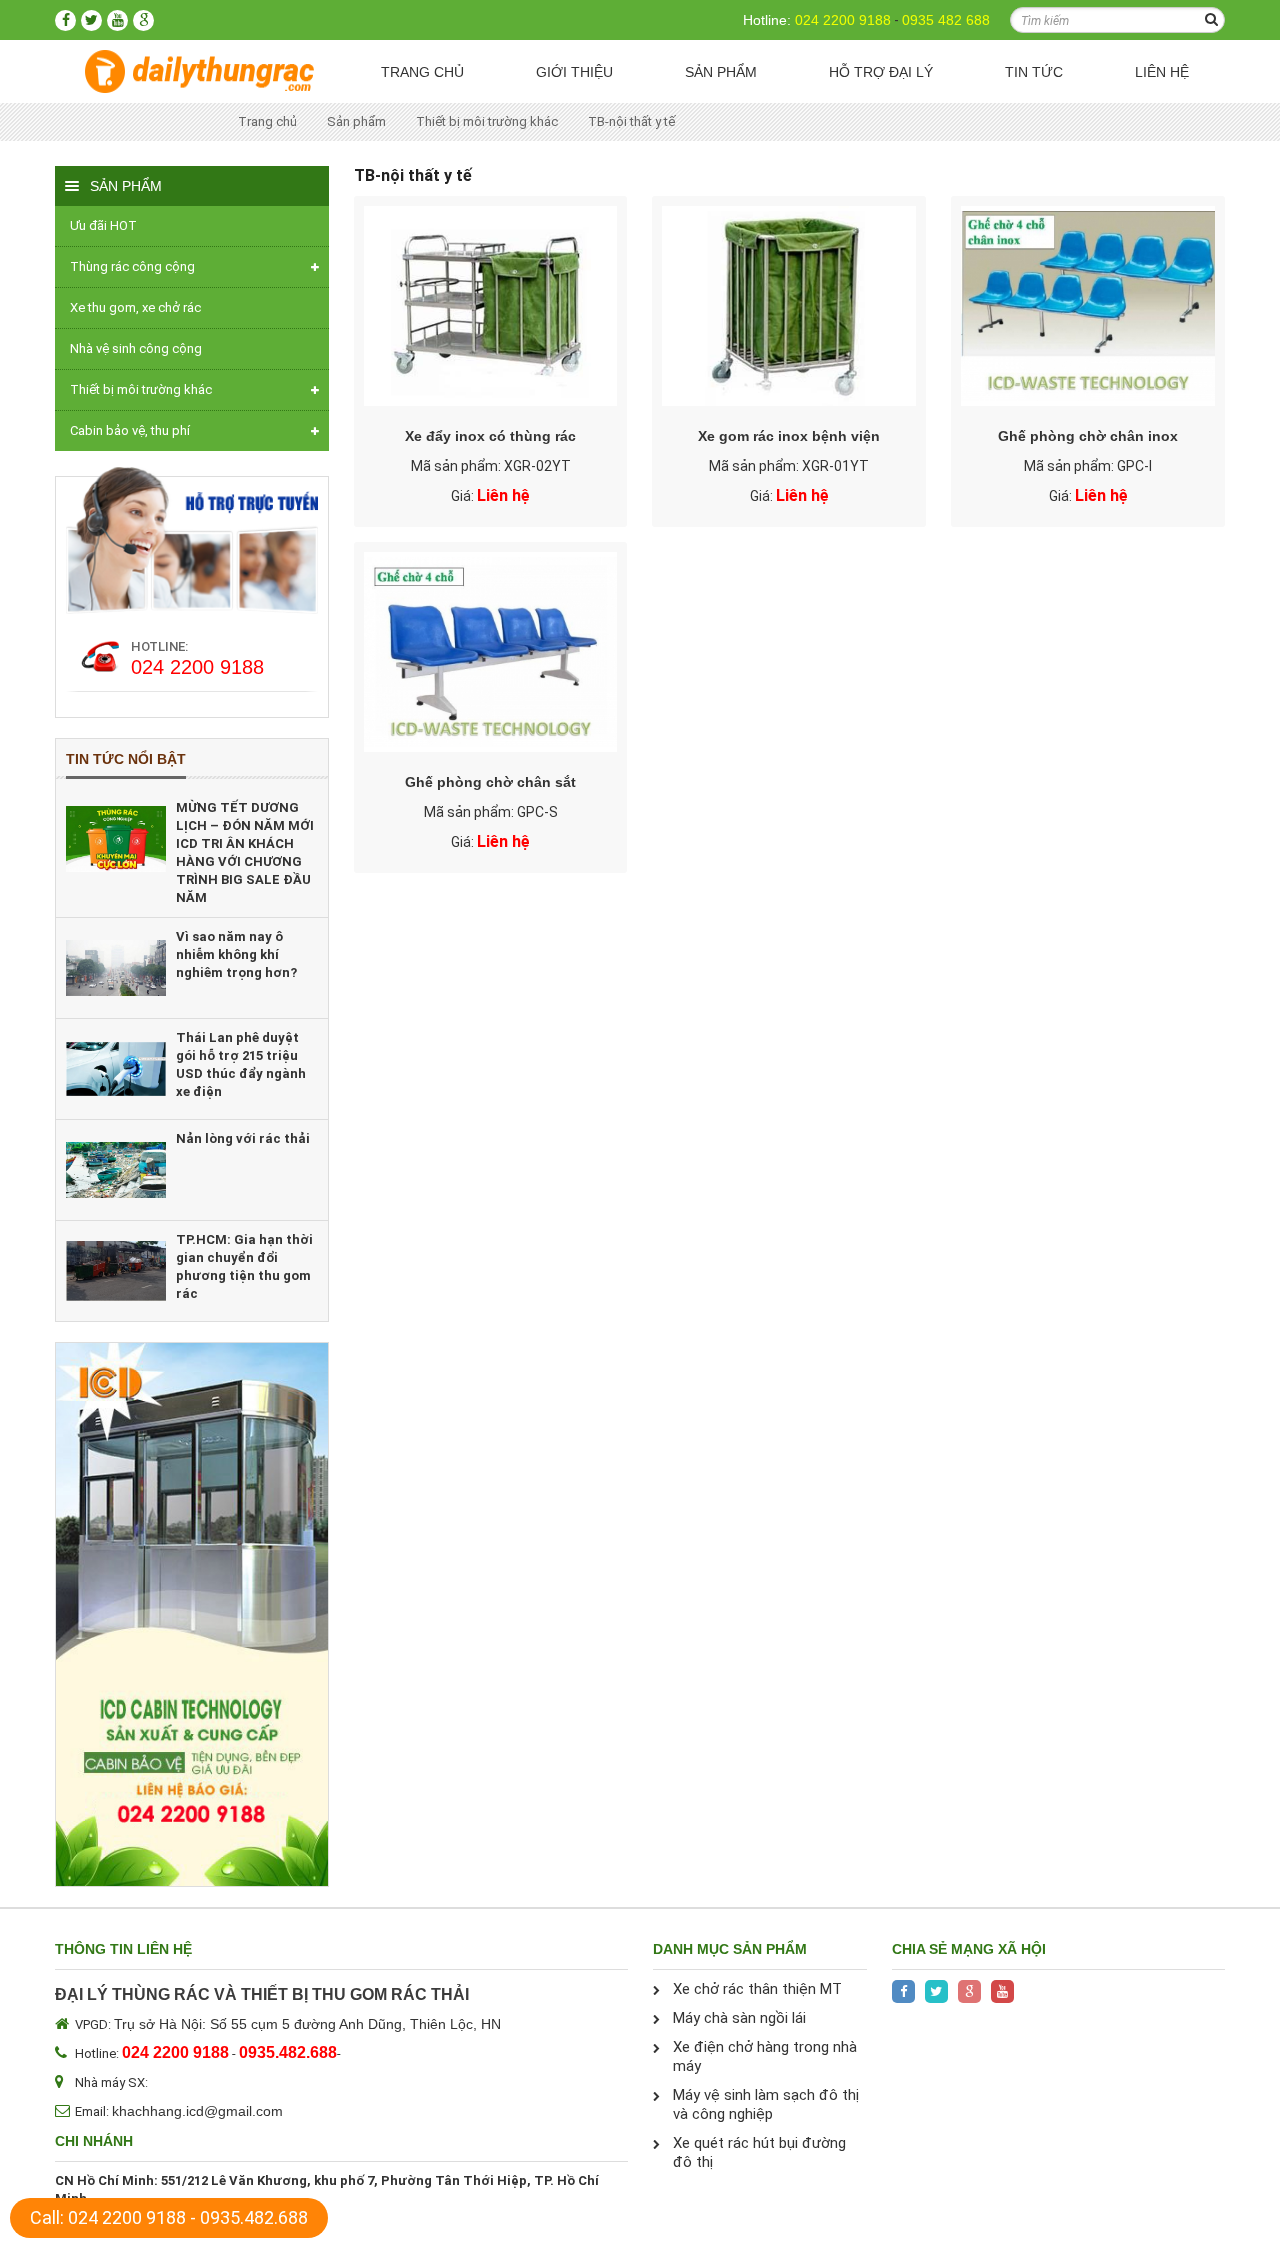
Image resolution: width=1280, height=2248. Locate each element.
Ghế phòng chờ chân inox (1088, 436)
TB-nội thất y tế (631, 121)
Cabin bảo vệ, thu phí (130, 430)
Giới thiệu (574, 72)
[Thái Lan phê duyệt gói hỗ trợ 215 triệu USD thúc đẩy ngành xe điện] (116, 1069)
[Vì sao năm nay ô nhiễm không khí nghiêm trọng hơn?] (116, 968)
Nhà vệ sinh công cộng (136, 348)
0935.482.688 (254, 2217)
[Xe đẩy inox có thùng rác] (491, 306)
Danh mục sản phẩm (730, 1949)
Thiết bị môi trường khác (487, 121)
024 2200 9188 (843, 20)
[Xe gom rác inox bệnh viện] (789, 306)
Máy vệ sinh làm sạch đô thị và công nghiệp (766, 2104)
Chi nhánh (94, 2141)
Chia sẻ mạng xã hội (969, 1949)
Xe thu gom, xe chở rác (135, 307)
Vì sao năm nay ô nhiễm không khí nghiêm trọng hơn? (236, 954)
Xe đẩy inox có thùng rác (490, 436)
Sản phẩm (721, 72)
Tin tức (1034, 72)
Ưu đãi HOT (103, 225)
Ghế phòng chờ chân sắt (490, 782)
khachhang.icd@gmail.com (197, 2111)
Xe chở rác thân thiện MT (757, 1989)
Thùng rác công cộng (132, 266)
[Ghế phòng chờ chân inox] (1088, 306)
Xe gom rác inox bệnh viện (789, 436)
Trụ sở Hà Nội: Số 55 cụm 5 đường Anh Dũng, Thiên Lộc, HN (307, 2024)
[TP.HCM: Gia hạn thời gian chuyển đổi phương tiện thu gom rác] (116, 1271)
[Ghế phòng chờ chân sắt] (491, 652)
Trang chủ (422, 72)
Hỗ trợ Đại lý (881, 72)
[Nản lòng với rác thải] (116, 1170)
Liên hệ (1162, 72)
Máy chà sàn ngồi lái (739, 2018)
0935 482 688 (946, 20)
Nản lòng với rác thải (243, 1138)
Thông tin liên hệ (123, 1949)
